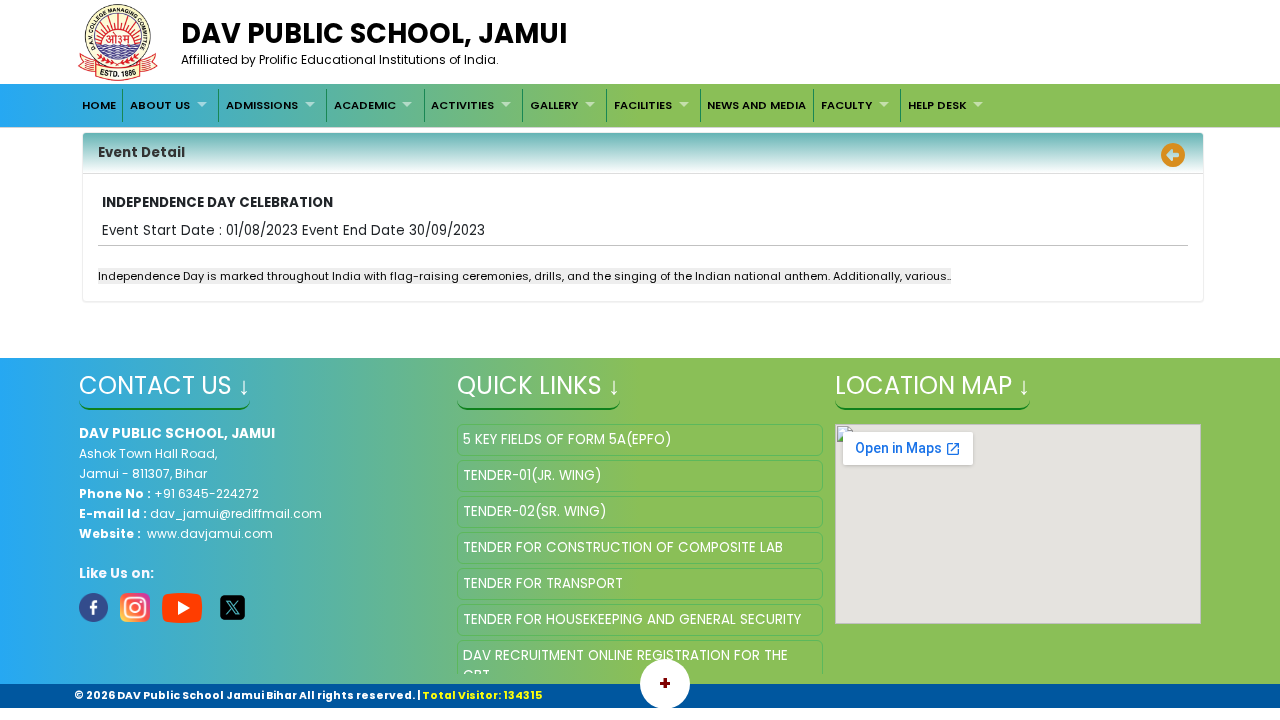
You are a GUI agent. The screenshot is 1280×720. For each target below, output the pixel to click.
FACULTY (846, 105)
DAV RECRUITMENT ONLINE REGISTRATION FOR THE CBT (625, 665)
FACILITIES (643, 105)
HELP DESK (937, 105)
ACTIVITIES (462, 105)
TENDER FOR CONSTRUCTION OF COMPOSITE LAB (623, 547)
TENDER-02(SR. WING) (534, 511)
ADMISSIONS (262, 105)
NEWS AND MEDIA (756, 105)
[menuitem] (99, 105)
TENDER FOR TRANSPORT (543, 583)
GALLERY (554, 105)
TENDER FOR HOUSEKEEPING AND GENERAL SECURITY (632, 619)
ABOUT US (160, 105)
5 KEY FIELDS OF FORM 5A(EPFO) (567, 439)
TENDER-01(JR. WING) (532, 475)
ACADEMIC (365, 105)
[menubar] (535, 105)
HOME (99, 105)
